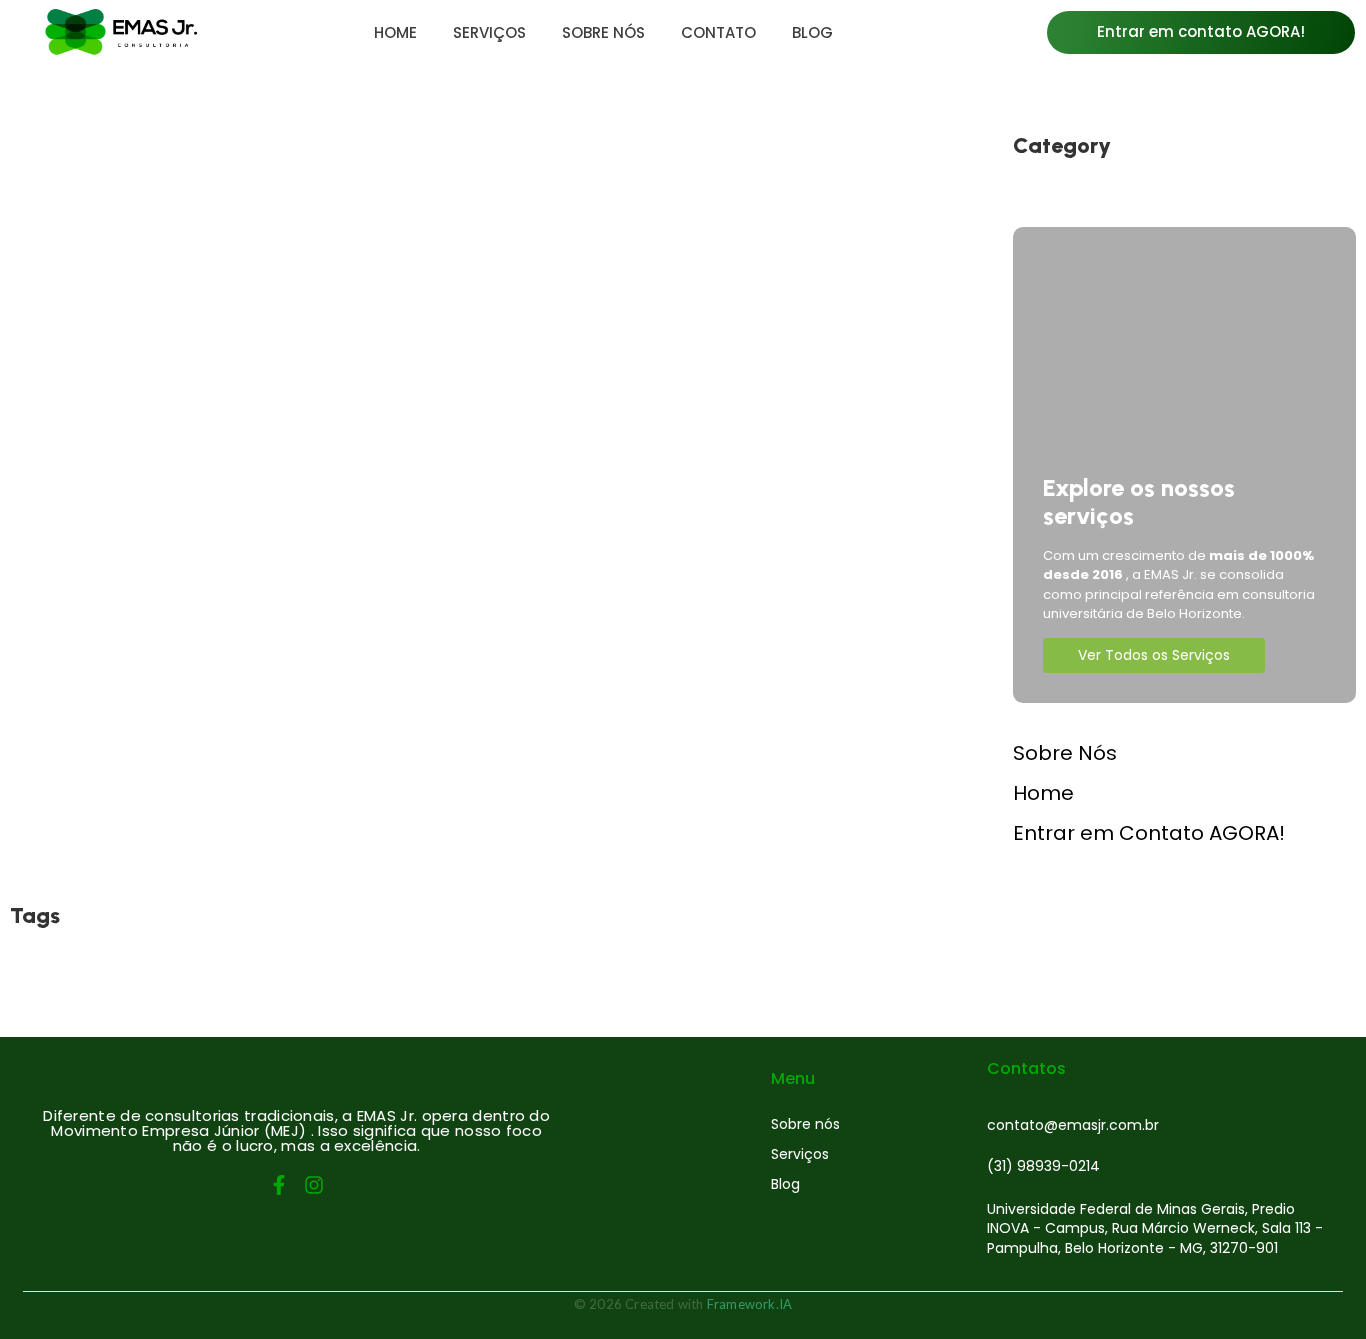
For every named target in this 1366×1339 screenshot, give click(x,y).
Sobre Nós (1065, 753)
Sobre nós (805, 1124)
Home (1043, 793)
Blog (785, 1184)
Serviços (800, 1154)
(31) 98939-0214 (1043, 1166)
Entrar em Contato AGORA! (1149, 833)
